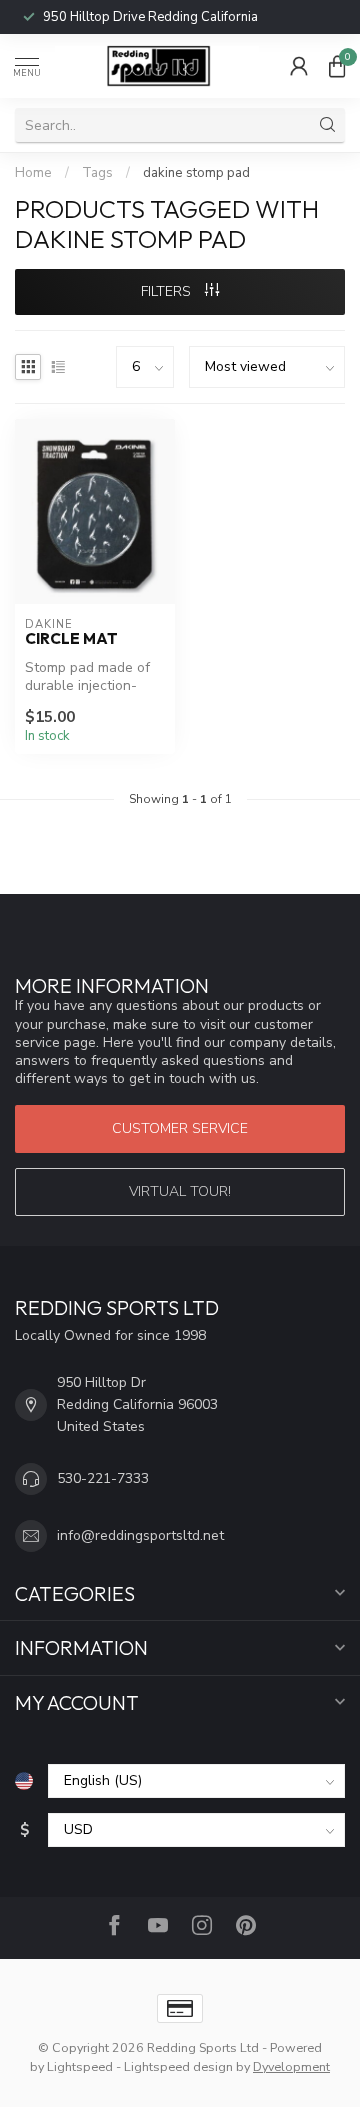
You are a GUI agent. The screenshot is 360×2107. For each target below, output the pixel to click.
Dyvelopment (291, 2066)
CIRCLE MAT (71, 639)
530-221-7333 (103, 1478)
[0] (337, 66)
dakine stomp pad (196, 173)
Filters (168, 291)
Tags (97, 173)
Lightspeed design (178, 2066)
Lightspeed (80, 2066)
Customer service (180, 1128)
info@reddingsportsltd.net (140, 1535)
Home (33, 173)
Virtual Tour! (180, 1191)
